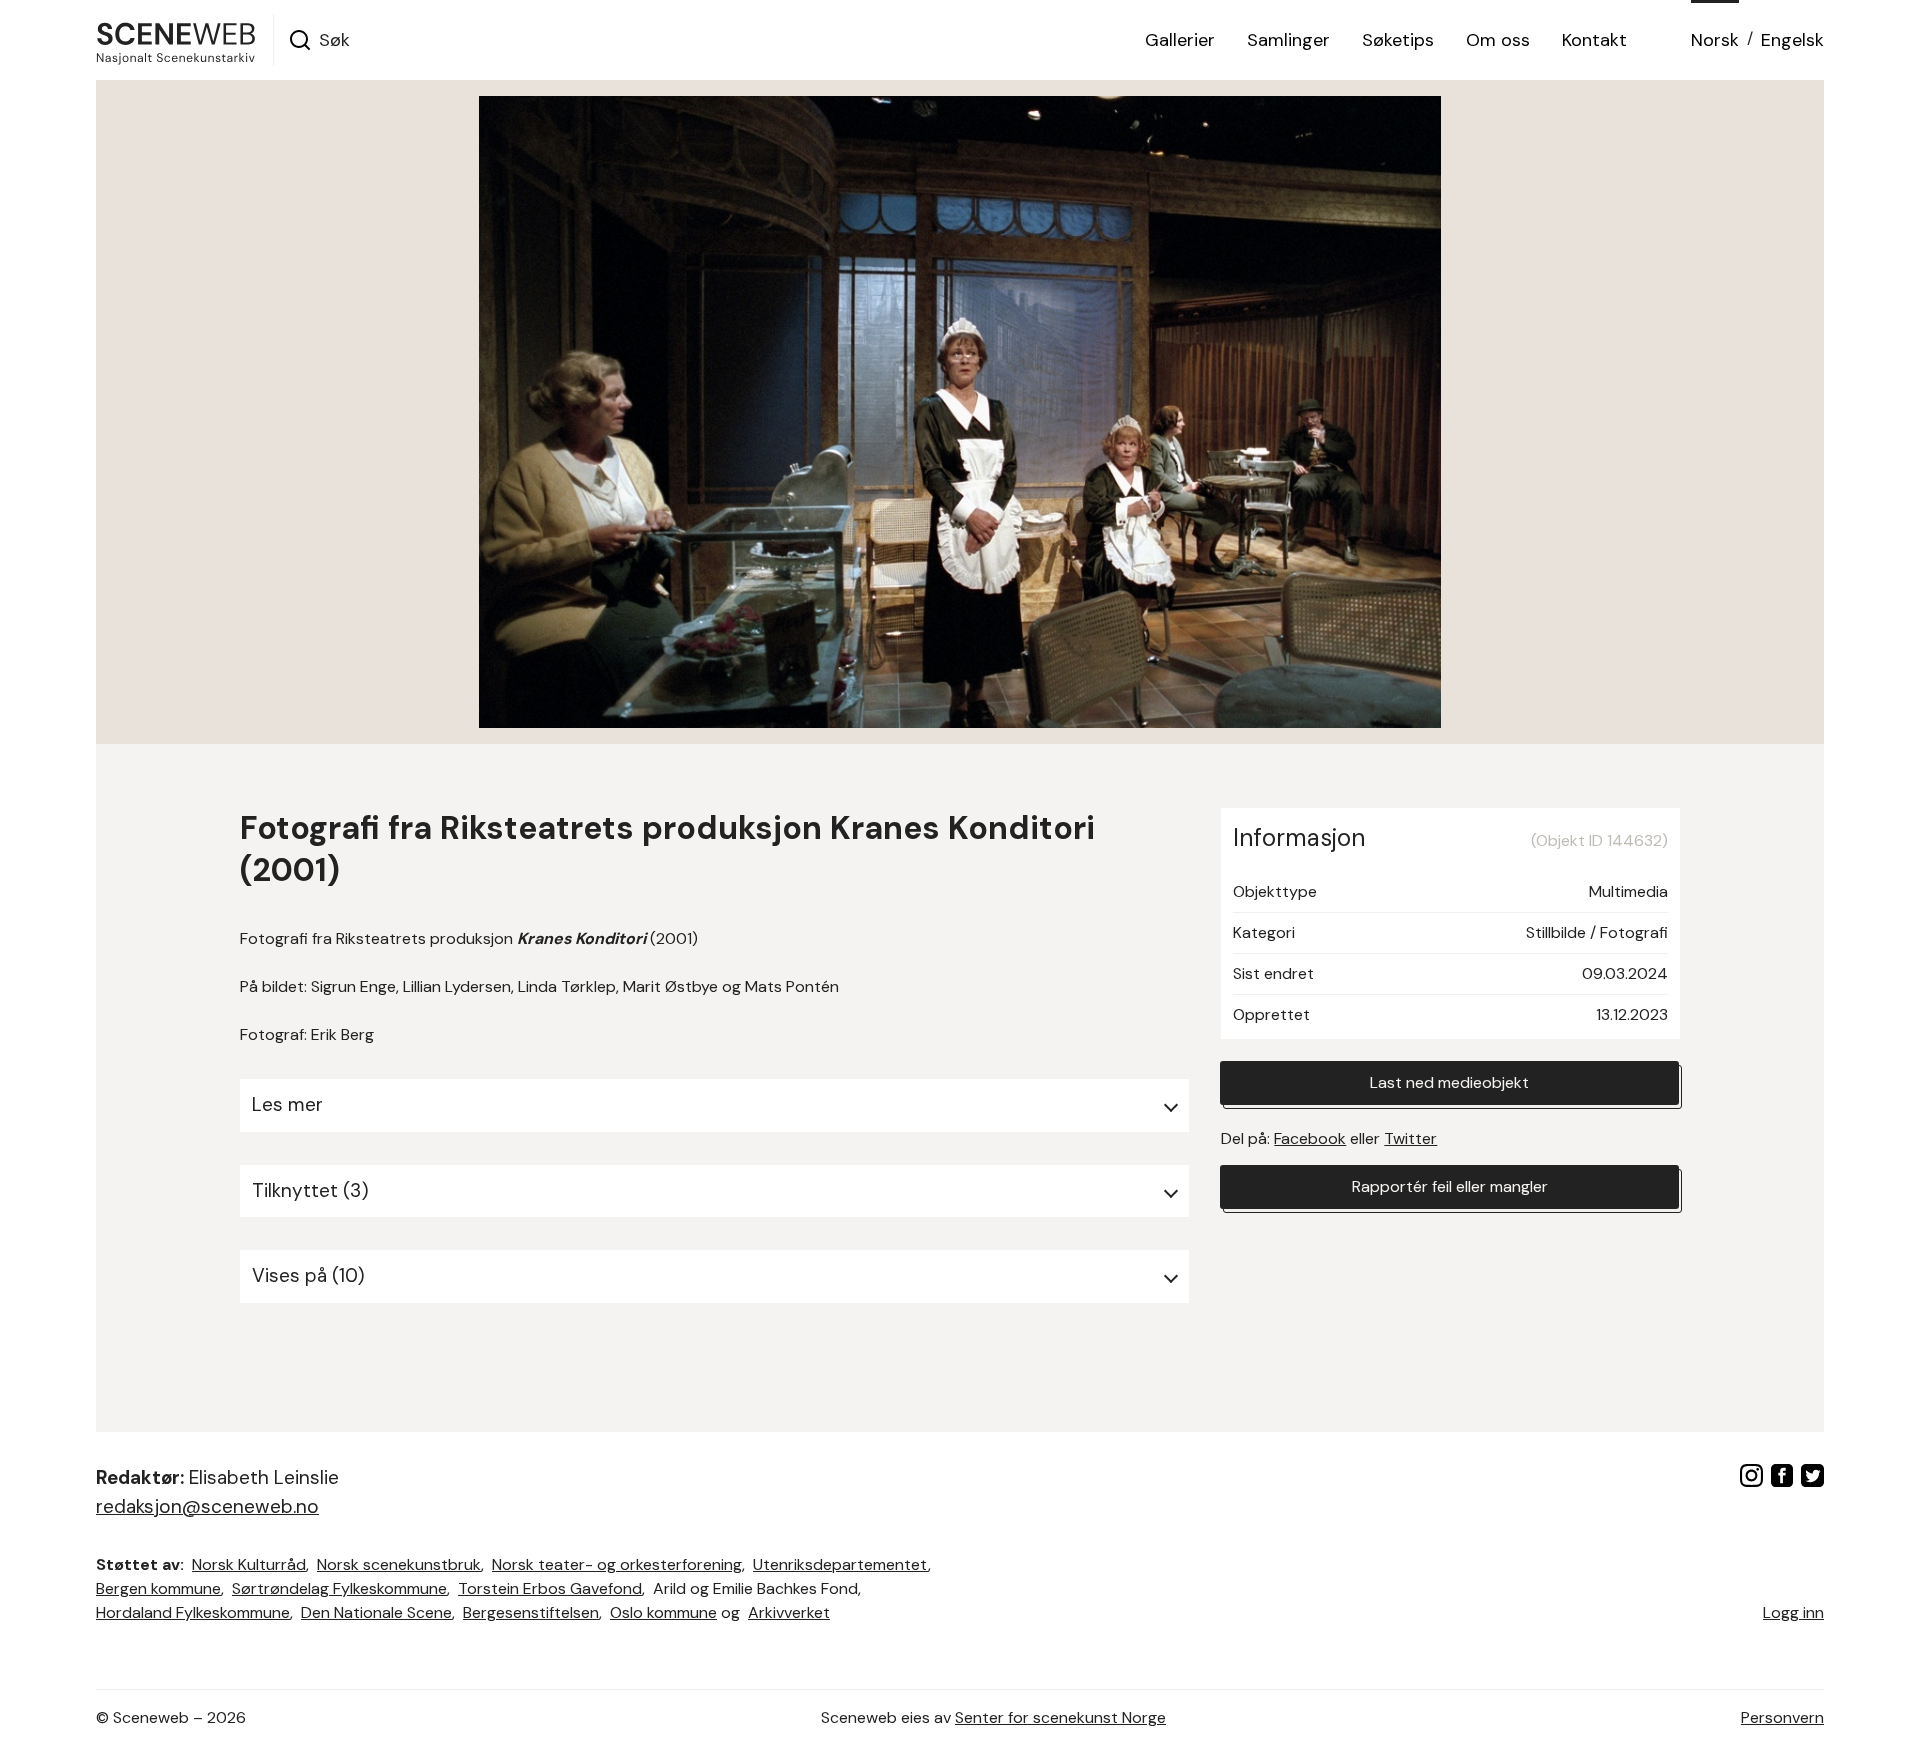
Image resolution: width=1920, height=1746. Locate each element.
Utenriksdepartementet (840, 1564)
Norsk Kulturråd (249, 1564)
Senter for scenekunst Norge (1060, 1717)
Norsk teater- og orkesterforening (617, 1564)
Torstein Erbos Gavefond (550, 1588)
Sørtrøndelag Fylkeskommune (339, 1588)
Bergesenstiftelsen (531, 1612)
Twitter (1410, 1138)
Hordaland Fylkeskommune (193, 1612)
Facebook (1310, 1138)
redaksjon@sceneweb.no (207, 1506)
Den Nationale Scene (376, 1612)
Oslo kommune (663, 1612)
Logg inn (1793, 1612)
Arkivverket (789, 1612)
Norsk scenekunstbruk (399, 1564)
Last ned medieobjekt (1449, 1082)
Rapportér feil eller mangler (1450, 1186)
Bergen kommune (158, 1588)
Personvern (1782, 1717)
